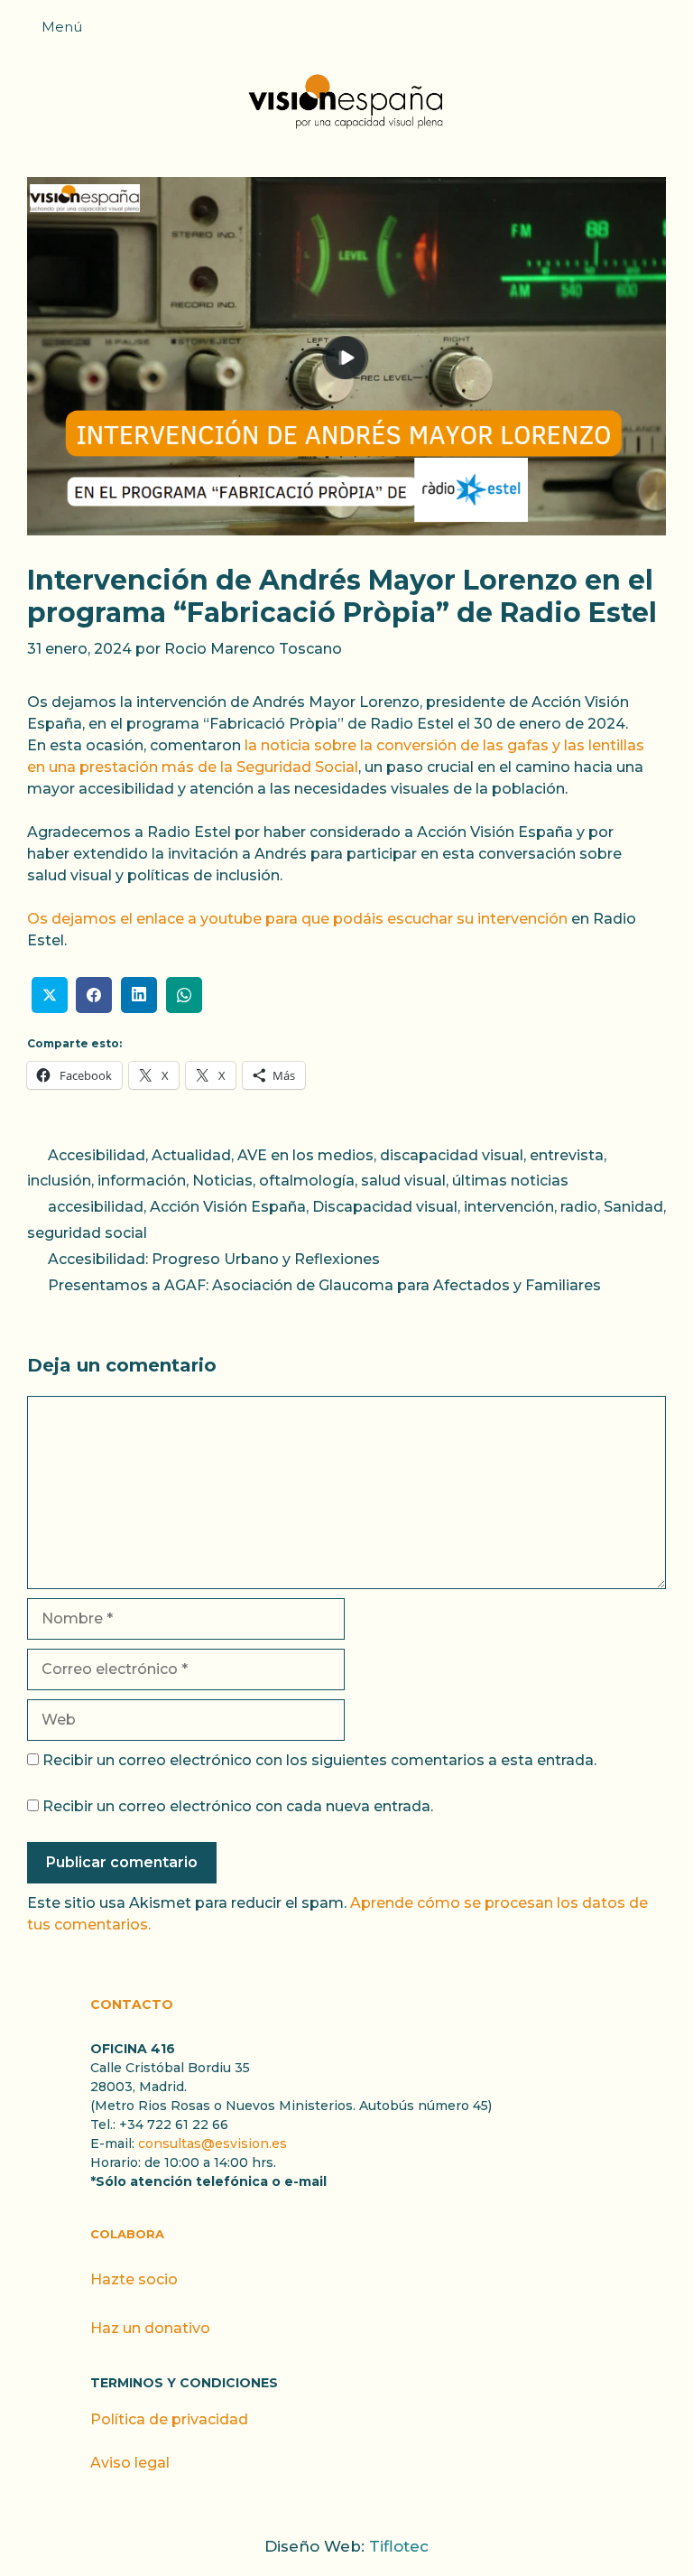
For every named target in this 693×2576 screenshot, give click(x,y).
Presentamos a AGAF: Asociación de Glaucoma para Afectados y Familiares (324, 1285)
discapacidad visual (452, 1155)
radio (579, 1207)
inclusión (59, 1181)
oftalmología (307, 1181)
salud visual (403, 1181)
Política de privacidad (169, 2419)
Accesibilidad (97, 1155)
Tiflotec (399, 2546)
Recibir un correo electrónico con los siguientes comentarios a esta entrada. (319, 1760)
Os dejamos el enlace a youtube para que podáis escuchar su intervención (297, 919)
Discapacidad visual (385, 1207)
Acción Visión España (228, 1207)
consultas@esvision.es (213, 2144)
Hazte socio (134, 2279)
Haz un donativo (150, 2328)
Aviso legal (130, 2463)
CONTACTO (132, 2004)
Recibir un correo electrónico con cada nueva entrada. (238, 1806)
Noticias (222, 1181)
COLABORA (127, 2234)
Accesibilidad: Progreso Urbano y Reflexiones (214, 1259)
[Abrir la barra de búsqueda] (670, 33)
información (142, 1181)
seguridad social (87, 1233)
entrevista (567, 1155)
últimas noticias (510, 1181)
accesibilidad (96, 1207)
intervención (509, 1207)
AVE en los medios (305, 1155)
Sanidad (633, 1207)
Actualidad (191, 1155)
